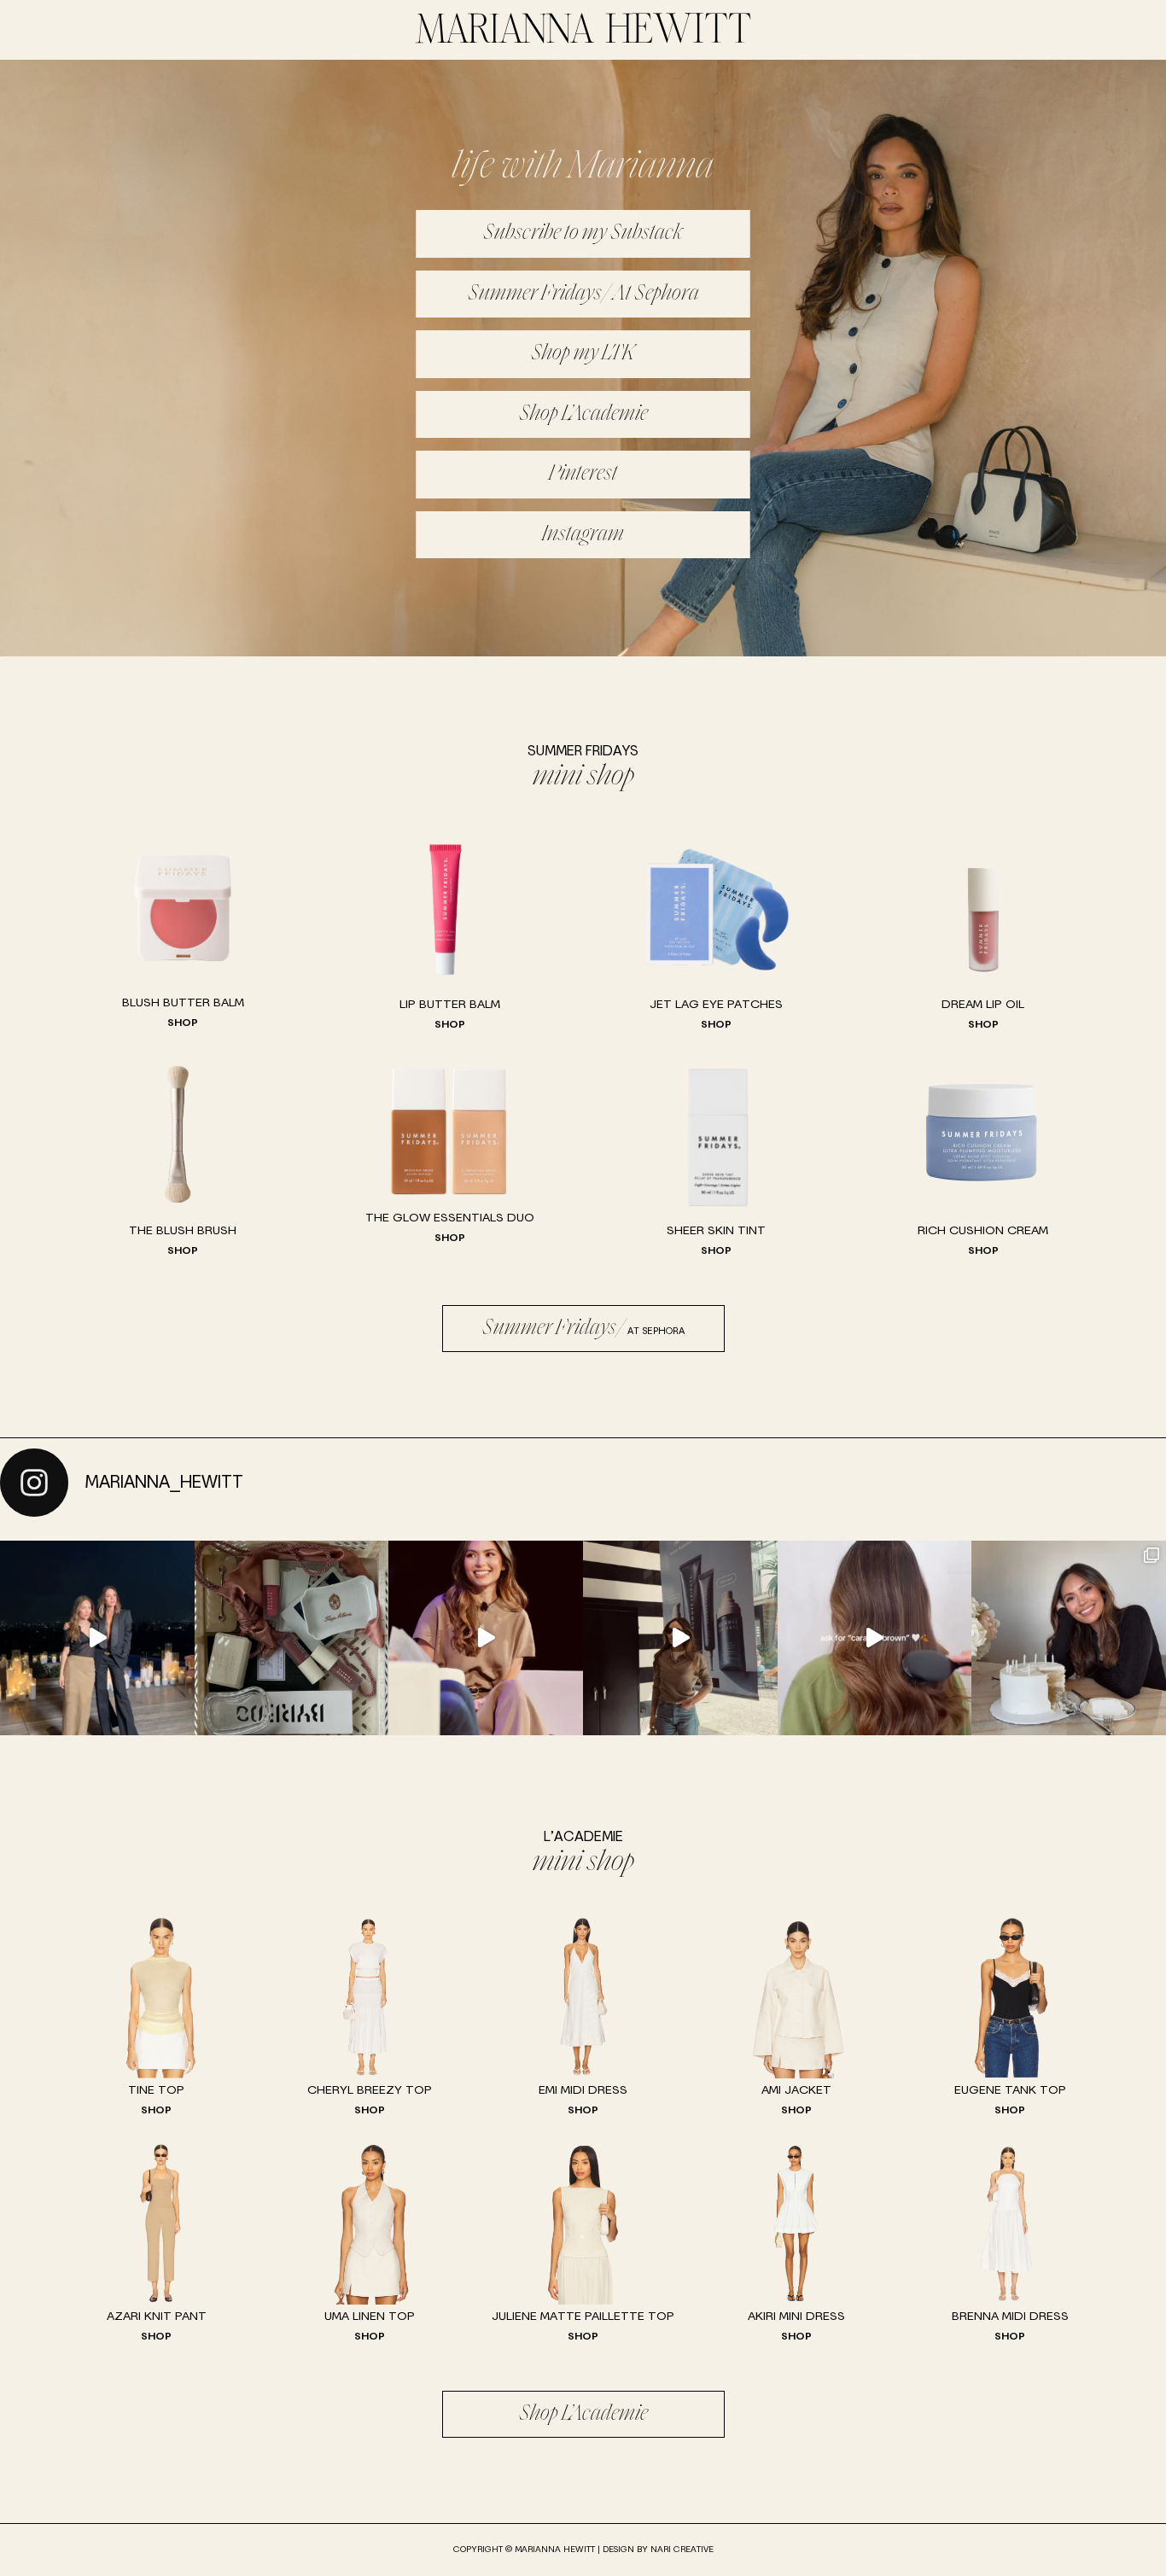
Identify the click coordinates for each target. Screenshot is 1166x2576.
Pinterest (583, 474)
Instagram (583, 535)
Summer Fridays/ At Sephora (583, 294)
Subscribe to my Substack (583, 233)
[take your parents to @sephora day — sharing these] (680, 1638)
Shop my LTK (583, 354)
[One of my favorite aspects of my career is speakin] (486, 1638)
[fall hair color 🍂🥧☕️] (875, 1638)
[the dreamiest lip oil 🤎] (292, 1638)
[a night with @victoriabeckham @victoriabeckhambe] (97, 1638)
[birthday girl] (1069, 1638)
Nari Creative (682, 2550)
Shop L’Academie (583, 414)
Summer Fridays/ (583, 1329)
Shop (183, 1023)
